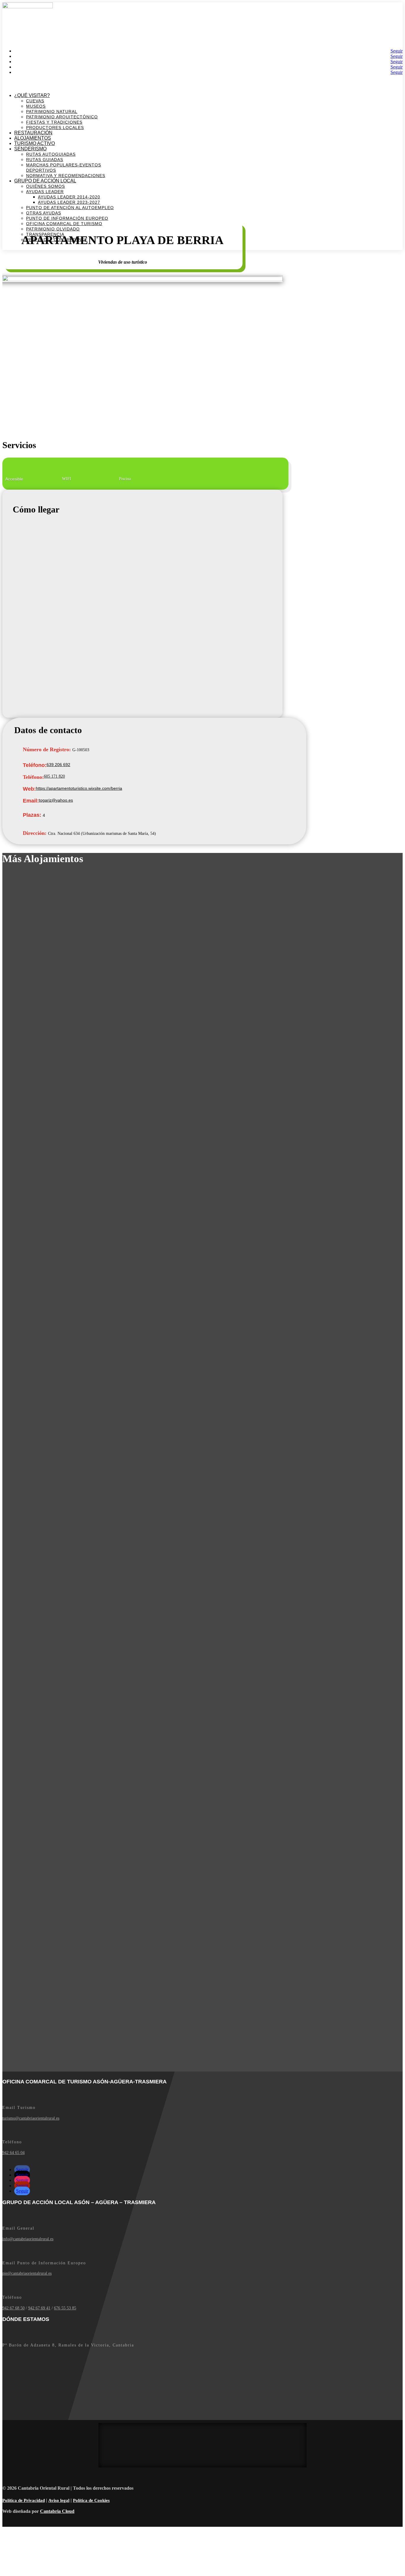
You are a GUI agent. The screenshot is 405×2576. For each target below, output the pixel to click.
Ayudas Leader (45, 192)
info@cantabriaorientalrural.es (28, 2239)
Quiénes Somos (46, 186)
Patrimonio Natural (52, 112)
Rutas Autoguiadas (51, 154)
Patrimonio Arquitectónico (62, 117)
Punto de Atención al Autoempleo (70, 208)
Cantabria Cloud (57, 2511)
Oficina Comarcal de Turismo (64, 224)
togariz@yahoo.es (56, 800)
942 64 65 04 (13, 2153)
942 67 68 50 (13, 2308)
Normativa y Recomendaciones (66, 176)
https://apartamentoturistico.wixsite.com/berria (79, 788)
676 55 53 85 (65, 2308)
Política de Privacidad (24, 2500)
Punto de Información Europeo (67, 218)
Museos (36, 106)
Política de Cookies (91, 2500)
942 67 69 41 (39, 2308)
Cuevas (35, 101)
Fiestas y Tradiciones (54, 122)
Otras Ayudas (44, 213)
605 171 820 (54, 776)
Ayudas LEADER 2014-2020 (69, 197)
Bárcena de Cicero (19, 12)
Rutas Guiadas (45, 160)
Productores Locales (55, 128)
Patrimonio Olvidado (53, 229)
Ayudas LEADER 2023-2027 (69, 202)
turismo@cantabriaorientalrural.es (31, 2118)
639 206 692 (58, 765)
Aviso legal (59, 2500)
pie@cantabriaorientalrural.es (27, 2273)
